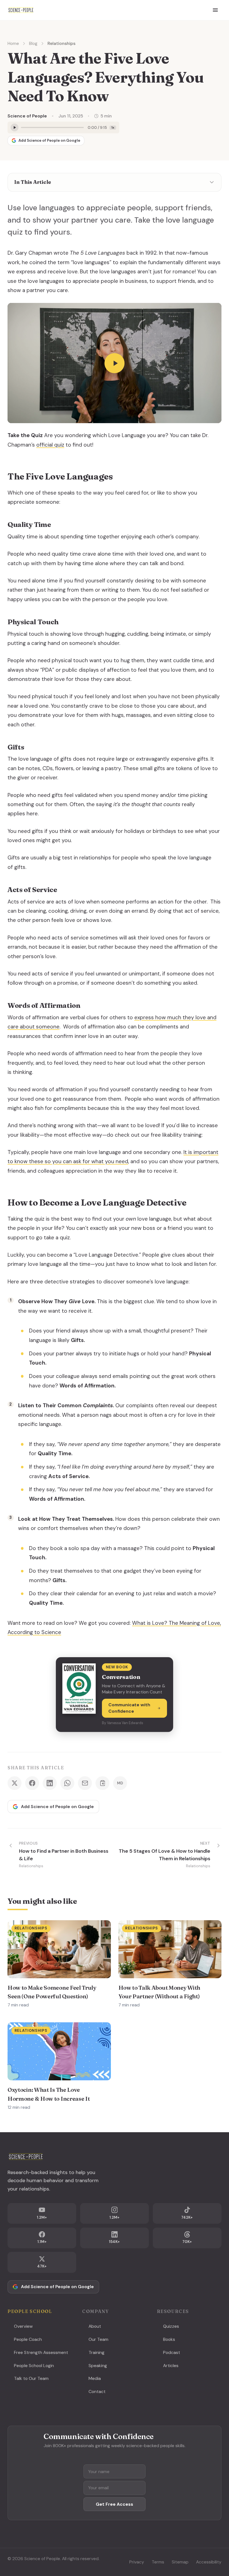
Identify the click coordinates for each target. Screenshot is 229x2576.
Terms (158, 2562)
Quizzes (171, 2326)
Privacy (137, 2562)
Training (96, 2352)
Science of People (27, 116)
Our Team (98, 2339)
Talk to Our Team (31, 2378)
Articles (171, 2366)
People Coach (28, 2339)
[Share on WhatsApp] (67, 1783)
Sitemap (180, 2562)
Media (95, 2378)
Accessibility (209, 2562)
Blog (33, 43)
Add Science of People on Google (49, 140)
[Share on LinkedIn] (50, 1783)
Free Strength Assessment (41, 2352)
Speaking (98, 2366)
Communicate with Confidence (129, 1708)
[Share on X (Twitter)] (15, 1783)
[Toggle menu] (215, 10)
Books (169, 2339)
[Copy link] (102, 1783)
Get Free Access (115, 2504)
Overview (23, 2326)
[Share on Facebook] (32, 1783)
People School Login (34, 2366)
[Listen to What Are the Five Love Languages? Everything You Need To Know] (15, 127)
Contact (97, 2391)
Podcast (172, 2352)
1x (113, 127)
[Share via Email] (85, 1783)
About (95, 2326)
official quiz (50, 445)
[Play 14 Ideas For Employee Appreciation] (115, 363)
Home (13, 43)
